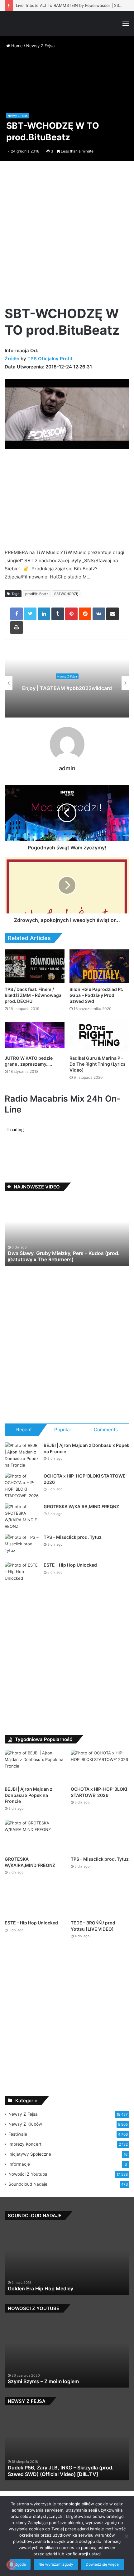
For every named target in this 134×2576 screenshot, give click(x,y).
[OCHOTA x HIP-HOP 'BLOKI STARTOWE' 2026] (22, 1486)
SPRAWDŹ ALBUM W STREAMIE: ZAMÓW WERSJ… (67, 688)
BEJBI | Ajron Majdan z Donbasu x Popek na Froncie (29, 1795)
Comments (106, 1430)
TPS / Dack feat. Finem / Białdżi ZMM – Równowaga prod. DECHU (33, 995)
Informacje (19, 2164)
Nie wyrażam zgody (56, 2564)
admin (67, 768)
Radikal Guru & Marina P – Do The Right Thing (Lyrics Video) (98, 1064)
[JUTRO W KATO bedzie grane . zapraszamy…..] (35, 1035)
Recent (24, 1430)
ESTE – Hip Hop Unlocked (70, 1565)
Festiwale (18, 2134)
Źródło (13, 359)
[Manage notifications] (11, 2565)
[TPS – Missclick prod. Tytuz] (22, 1546)
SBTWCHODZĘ (66, 594)
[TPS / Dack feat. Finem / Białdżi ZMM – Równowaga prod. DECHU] (35, 966)
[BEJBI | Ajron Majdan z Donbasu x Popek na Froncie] (22, 1455)
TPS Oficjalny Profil (50, 359)
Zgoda (20, 2564)
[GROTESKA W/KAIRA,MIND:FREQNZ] (22, 1517)
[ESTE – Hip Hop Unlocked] (22, 1574)
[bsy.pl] (14, 24)
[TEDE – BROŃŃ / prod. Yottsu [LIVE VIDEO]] (100, 1900)
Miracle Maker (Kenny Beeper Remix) (51, 2288)
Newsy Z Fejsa (40, 46)
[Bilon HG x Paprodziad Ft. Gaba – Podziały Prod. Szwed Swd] (99, 966)
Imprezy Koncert (25, 2144)
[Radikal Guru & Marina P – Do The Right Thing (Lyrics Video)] (99, 1035)
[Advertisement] (67, 236)
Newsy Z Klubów (25, 2124)
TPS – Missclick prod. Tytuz (73, 1537)
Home (16, 46)
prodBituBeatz (37, 594)
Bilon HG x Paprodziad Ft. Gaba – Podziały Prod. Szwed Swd (96, 995)
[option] (67, 683)
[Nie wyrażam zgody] (126, 2536)
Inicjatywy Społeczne (30, 2154)
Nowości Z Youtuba (28, 2174)
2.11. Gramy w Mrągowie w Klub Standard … (60, 2474)
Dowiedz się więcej (103, 2564)
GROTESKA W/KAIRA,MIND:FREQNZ (81, 1506)
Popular (63, 1430)
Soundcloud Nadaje (28, 2184)
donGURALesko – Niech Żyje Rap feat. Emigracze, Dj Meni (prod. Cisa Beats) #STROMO (67, 1256)
